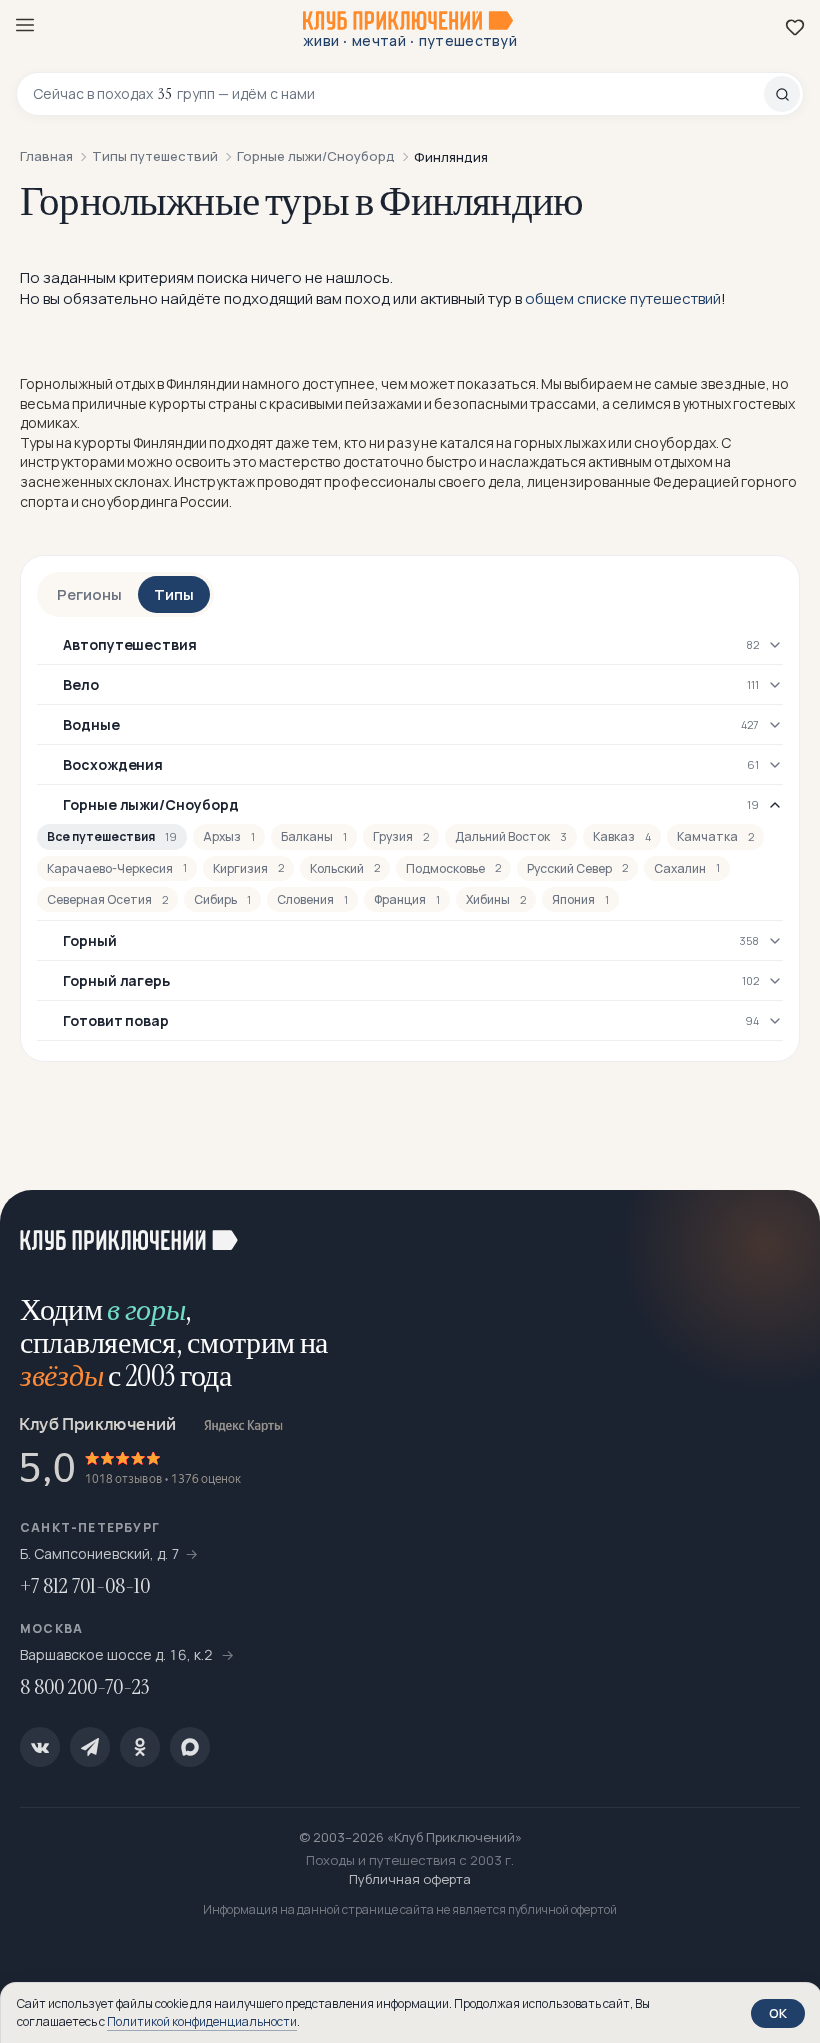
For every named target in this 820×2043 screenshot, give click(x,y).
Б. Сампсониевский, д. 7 (100, 1553)
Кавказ (622, 836)
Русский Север (577, 868)
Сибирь (222, 899)
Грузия (401, 836)
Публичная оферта (410, 1879)
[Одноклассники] (140, 1747)
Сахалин (687, 868)
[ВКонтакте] (40, 1747)
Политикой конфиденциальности (202, 2021)
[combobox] (398, 94)
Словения (312, 899)
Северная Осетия (107, 899)
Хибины (496, 899)
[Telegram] (90, 1747)
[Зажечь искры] (780, 1230)
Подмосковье (453, 868)
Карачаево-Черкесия (117, 868)
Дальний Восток (511, 836)
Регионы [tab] (89, 594)
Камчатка (715, 836)
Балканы (314, 836)
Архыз (229, 836)
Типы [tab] (174, 594)
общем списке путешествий (623, 298)
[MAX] (190, 1747)
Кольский (345, 868)
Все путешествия (112, 836)
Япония (580, 899)
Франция (407, 899)
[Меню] (25, 25)
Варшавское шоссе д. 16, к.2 (118, 1654)
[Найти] (782, 94)
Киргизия (248, 868)
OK (778, 2013)
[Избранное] (795, 27)
